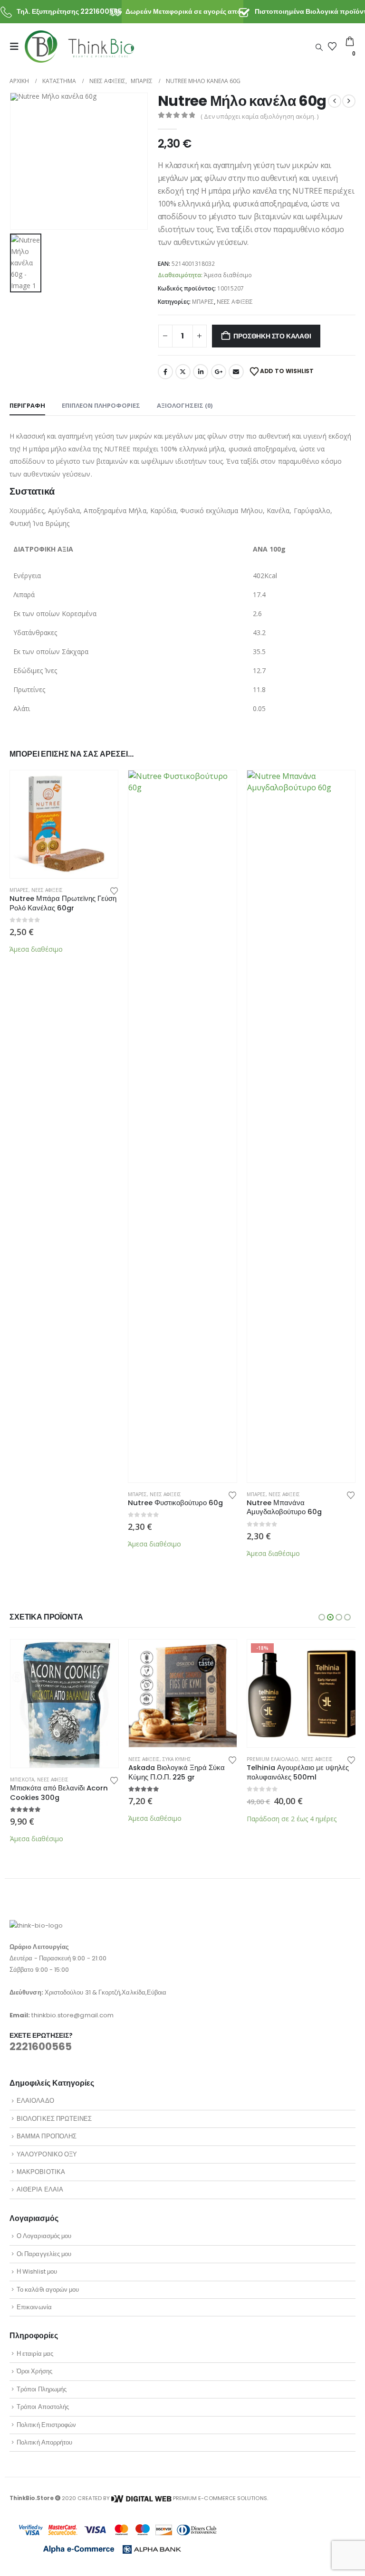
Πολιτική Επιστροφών (46, 2425)
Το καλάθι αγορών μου (48, 2290)
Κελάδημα (183, 372)
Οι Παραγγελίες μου (44, 2254)
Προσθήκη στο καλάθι (272, 336)
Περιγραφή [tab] (27, 405)
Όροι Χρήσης (34, 2371)
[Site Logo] (79, 46)
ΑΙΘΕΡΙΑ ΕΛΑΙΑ (40, 2189)
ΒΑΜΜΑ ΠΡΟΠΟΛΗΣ (47, 2136)
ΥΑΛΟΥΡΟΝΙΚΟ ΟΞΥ (47, 2154)
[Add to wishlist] (114, 890)
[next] (349, 101)
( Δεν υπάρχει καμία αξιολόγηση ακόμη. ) (259, 116)
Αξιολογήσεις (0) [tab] (185, 405)
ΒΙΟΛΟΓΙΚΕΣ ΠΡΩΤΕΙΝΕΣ (54, 2119)
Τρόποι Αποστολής (43, 2407)
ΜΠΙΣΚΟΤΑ (22, 1780)
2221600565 (41, 2047)
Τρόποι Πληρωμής (42, 2389)
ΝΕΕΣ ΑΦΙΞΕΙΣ (235, 302)
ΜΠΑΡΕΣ (203, 302)
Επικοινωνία (34, 2307)
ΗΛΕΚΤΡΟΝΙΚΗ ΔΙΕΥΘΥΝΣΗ (236, 372)
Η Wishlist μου (37, 2272)
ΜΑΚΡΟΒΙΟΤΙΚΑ (41, 2172)
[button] (17, 47)
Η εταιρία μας (35, 2354)
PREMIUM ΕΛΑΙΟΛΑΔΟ (273, 1759)
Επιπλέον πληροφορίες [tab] (101, 405)
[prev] (335, 101)
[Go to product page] (64, 824)
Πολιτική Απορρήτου (44, 2442)
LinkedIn (201, 372)
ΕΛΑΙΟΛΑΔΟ (35, 2101)
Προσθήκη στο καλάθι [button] (102, 786)
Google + (219, 372)
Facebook (165, 372)
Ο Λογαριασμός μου (44, 2236)
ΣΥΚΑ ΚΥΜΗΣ (177, 1759)
